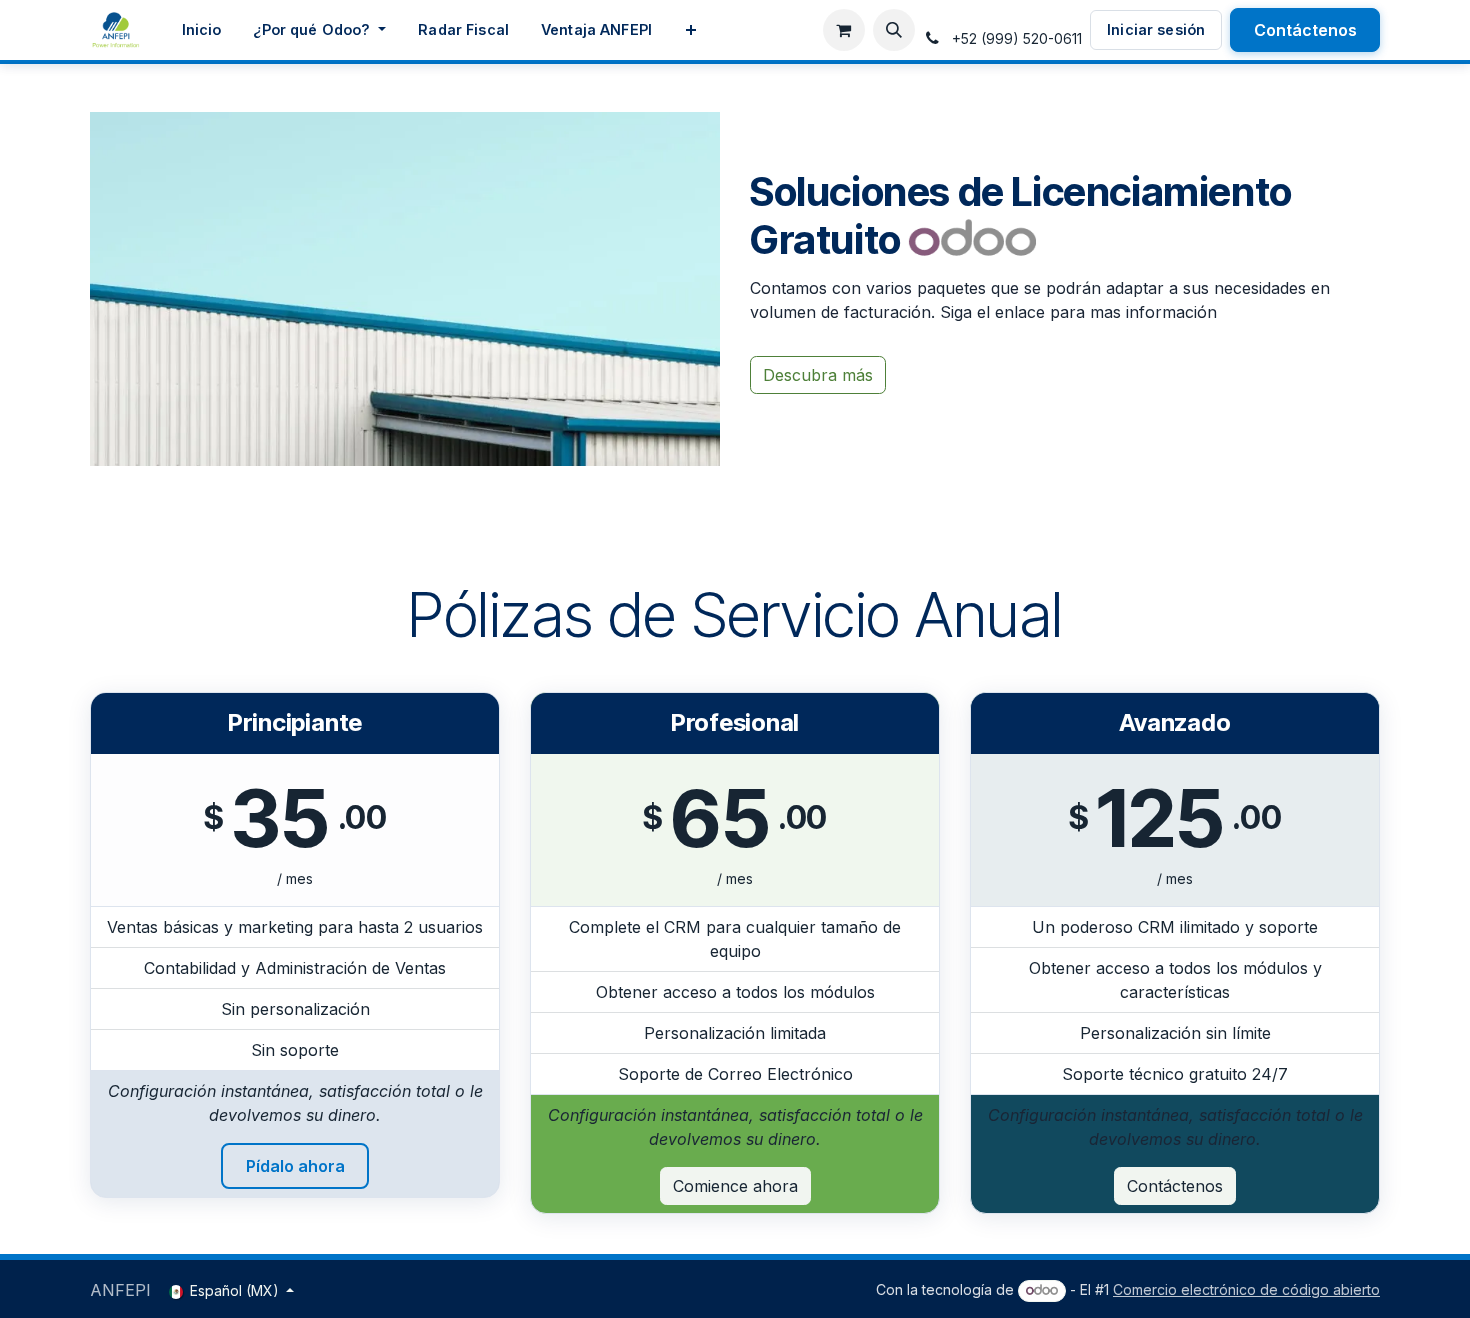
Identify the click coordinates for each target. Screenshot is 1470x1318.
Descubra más (818, 375)
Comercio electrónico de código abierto (1246, 1289)
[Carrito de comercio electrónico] (844, 30)
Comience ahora (735, 1186)
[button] (894, 30)
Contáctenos (1305, 30)
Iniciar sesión (1156, 29)
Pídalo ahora (295, 1166)
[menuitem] (202, 30)
